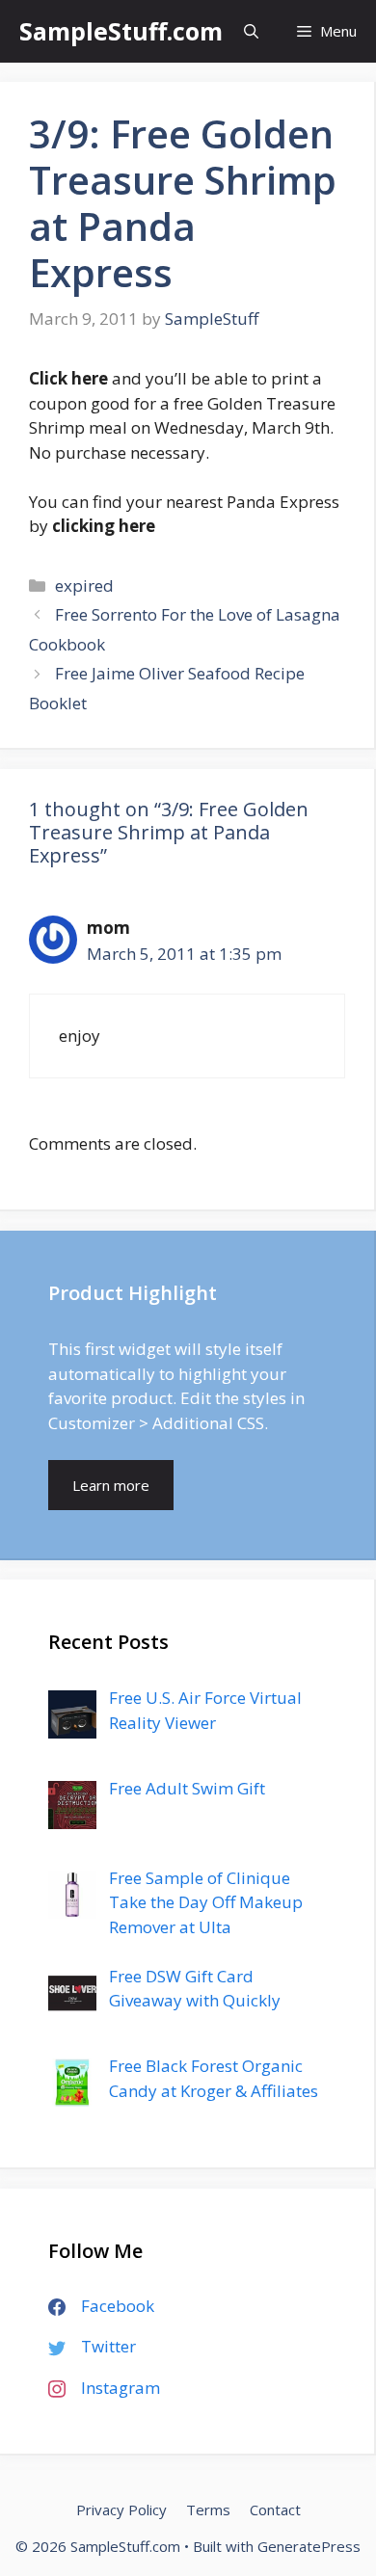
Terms (208, 2510)
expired (84, 585)
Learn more (111, 1485)
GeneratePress (309, 2546)
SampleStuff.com (121, 31)
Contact (275, 2510)
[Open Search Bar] (251, 31)
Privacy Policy (121, 2510)
